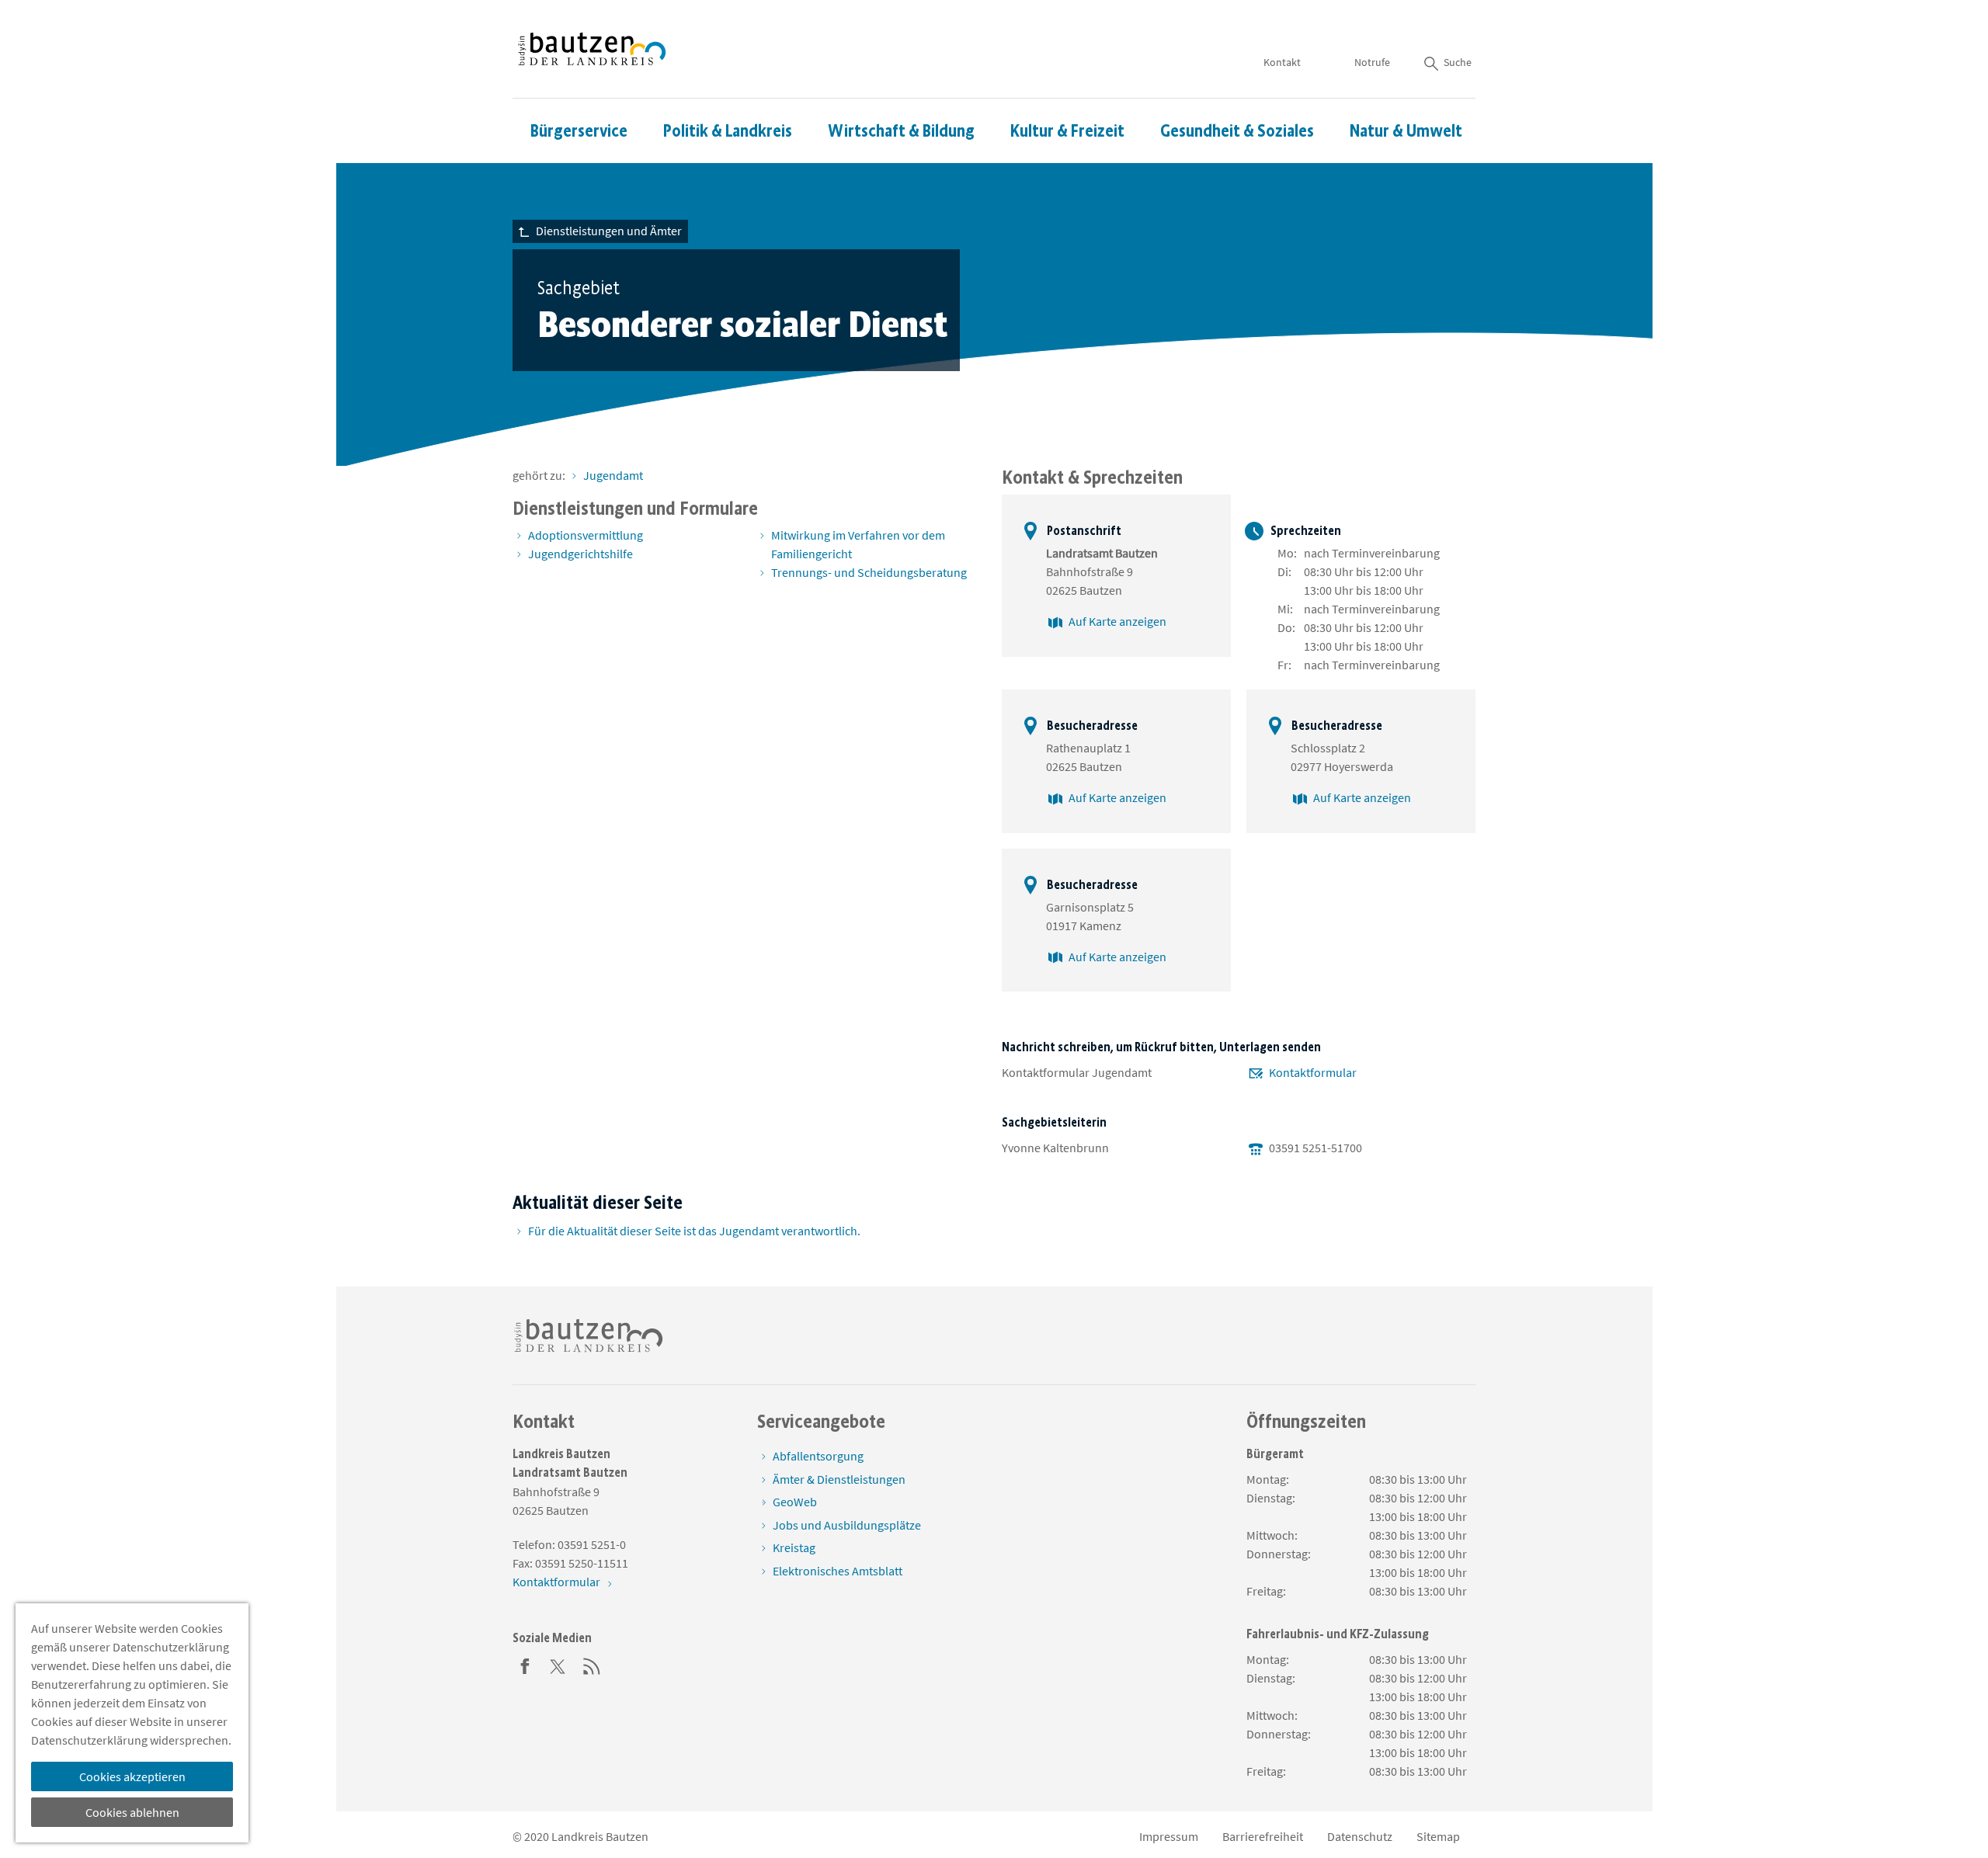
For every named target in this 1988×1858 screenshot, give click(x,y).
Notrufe (1372, 62)
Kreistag (794, 1547)
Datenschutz (1360, 1836)
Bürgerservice (579, 131)
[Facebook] (525, 1665)
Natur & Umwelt (1406, 131)
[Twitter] (558, 1665)
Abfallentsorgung (818, 1456)
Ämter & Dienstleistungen (839, 1479)
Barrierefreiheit (1263, 1836)
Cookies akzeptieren (132, 1776)
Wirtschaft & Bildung (901, 131)
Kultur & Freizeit (1067, 131)
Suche (1458, 62)
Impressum (1169, 1836)
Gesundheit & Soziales (1237, 131)
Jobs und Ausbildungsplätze (847, 1525)
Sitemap (1438, 1836)
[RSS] (592, 1665)
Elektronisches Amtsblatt (838, 1571)
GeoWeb (795, 1502)
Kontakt (1282, 62)
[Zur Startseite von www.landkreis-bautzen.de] (592, 49)
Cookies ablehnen (132, 1812)
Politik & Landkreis (728, 131)
